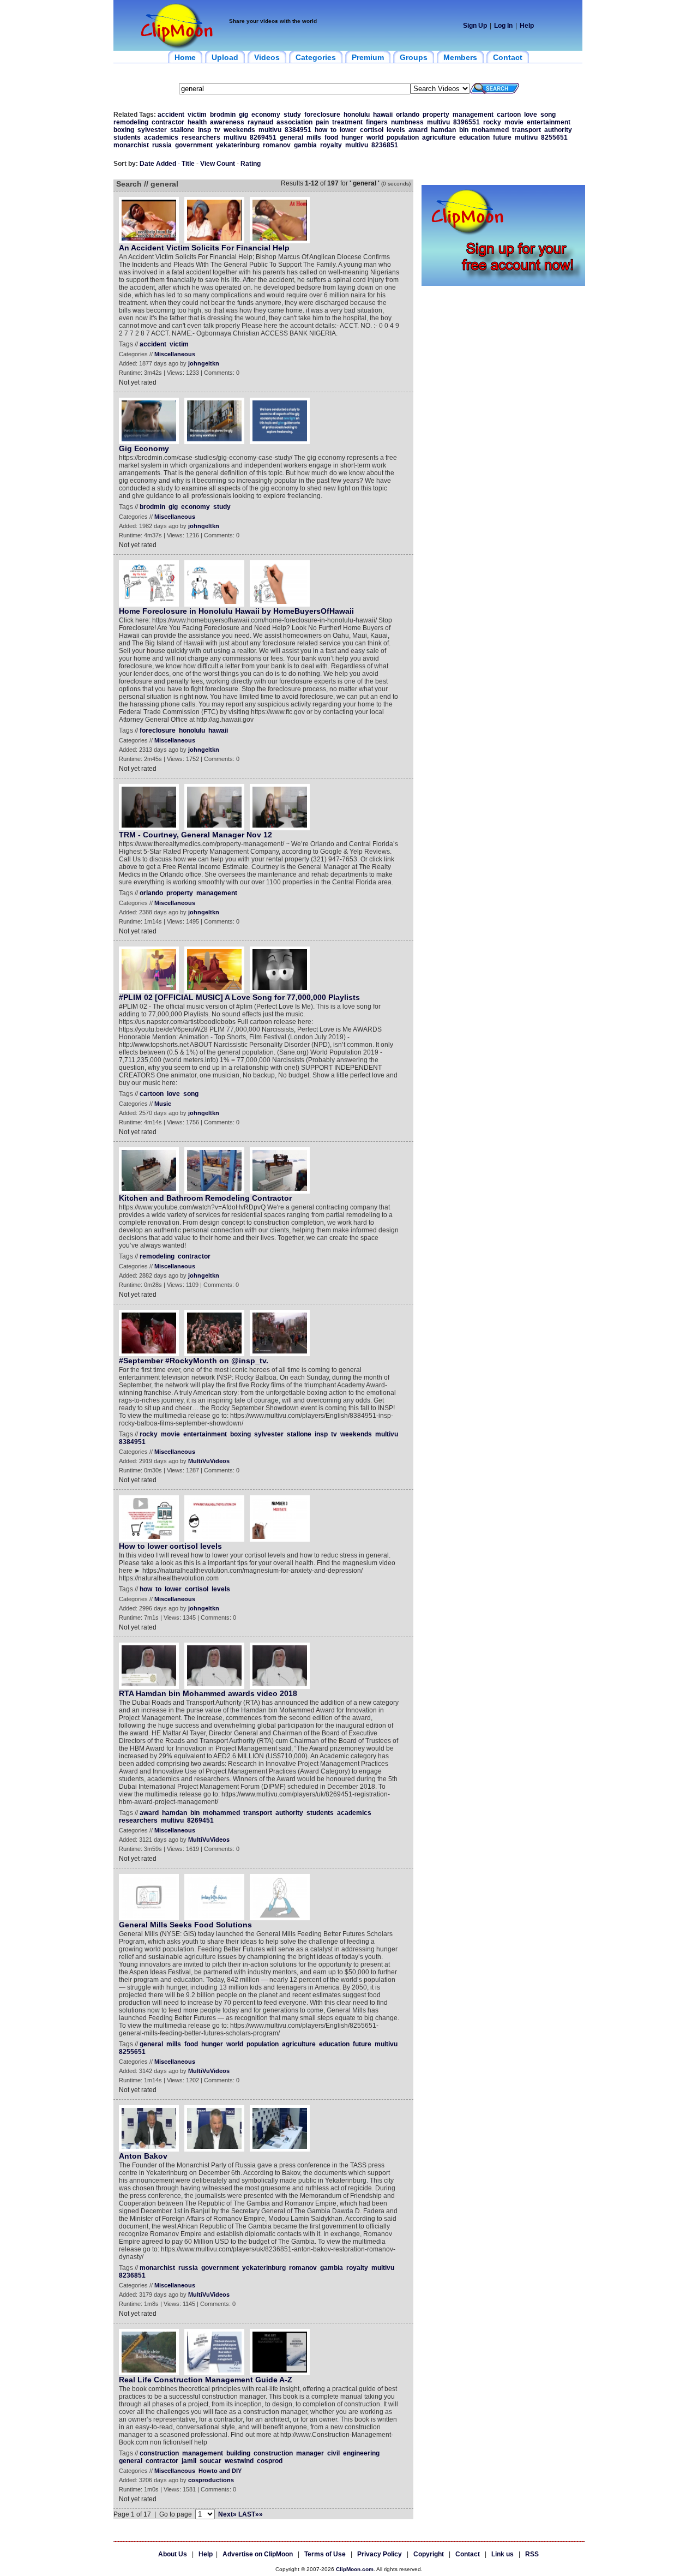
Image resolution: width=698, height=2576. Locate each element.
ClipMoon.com (355, 2569)
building (238, 2453)
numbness (407, 122)
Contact (468, 2554)
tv (217, 130)
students (127, 137)
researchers (201, 137)
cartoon (509, 115)
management (473, 115)
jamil (189, 2461)
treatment (347, 122)
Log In (503, 26)
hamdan (443, 130)
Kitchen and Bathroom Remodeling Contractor (205, 1198)
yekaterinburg (238, 145)
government (194, 145)
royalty (331, 145)
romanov (277, 145)
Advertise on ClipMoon (258, 2554)
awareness (227, 122)
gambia (305, 145)
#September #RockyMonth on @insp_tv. (194, 1361)
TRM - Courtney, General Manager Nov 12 (195, 835)
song (548, 115)
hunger (352, 137)
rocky (492, 122)
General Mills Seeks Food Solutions (185, 1925)
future (502, 137)
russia (162, 145)
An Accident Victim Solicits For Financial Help (204, 248)
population (403, 137)
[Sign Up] (503, 284)
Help (527, 26)
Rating (251, 164)
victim (197, 115)
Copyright (429, 2554)
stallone (182, 130)
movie (514, 122)
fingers (377, 122)
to (333, 130)
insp (204, 130)
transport (526, 130)
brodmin (223, 115)
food (331, 137)
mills (314, 137)
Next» (227, 2514)
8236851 (385, 145)
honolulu (357, 115)
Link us (503, 2554)
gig (243, 115)
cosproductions (211, 2480)
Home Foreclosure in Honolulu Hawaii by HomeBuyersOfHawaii (236, 611)
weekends (239, 130)
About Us (173, 2554)
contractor (168, 122)
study (292, 115)
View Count (218, 164)
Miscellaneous (175, 354)
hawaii (383, 115)
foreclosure (322, 115)
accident (171, 115)
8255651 (554, 137)
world (375, 137)
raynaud (260, 122)
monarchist (131, 145)
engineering (361, 2453)
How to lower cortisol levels (170, 1546)
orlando (408, 115)
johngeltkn (204, 363)
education (474, 137)
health (197, 122)
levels (396, 130)
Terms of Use (325, 2554)
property (436, 115)
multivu (438, 122)
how (321, 130)
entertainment (549, 122)
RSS (532, 2554)
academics (161, 137)
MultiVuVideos (209, 1461)
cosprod (270, 2461)
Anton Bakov (143, 2156)
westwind (239, 2461)
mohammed (490, 130)
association (294, 122)
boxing (124, 130)
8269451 (263, 137)
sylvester (152, 130)
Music (163, 1104)
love (531, 115)
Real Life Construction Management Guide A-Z (206, 2380)
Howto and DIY (220, 2471)
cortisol (372, 130)
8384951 (298, 130)
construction (159, 2453)
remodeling (131, 122)
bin (464, 130)
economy (266, 115)
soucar (210, 2461)
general (291, 137)
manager (310, 2453)
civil (333, 2453)
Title (188, 164)
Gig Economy (144, 448)
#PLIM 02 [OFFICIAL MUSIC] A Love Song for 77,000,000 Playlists (239, 997)
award (418, 130)
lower (348, 130)
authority (558, 130)
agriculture (439, 137)
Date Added (158, 164)
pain (322, 122)
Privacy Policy (380, 2554)
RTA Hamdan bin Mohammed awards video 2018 (208, 1693)
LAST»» (251, 2514)
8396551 (467, 122)
